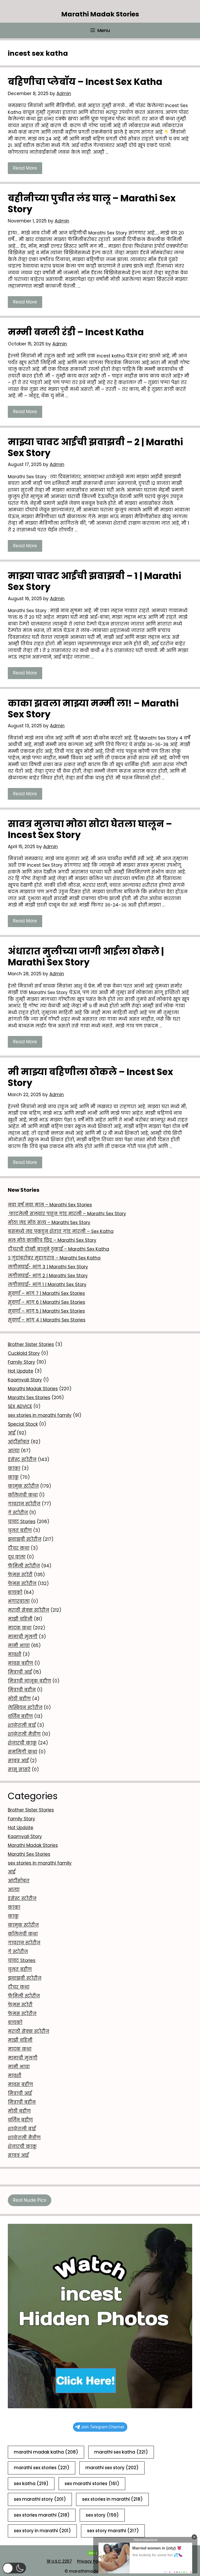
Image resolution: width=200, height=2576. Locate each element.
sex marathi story (40, 2499)
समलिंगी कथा (23, 1752)
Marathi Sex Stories (29, 1398)
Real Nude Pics (30, 2200)
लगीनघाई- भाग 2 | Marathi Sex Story (48, 1276)
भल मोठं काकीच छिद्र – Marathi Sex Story (52, 1240)
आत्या (14, 1451)
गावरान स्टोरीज (24, 1504)
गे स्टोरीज (18, 1513)
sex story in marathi (42, 2531)
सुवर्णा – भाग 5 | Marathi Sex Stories (46, 1311)
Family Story (21, 1362)
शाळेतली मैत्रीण (24, 1734)
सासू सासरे (19, 1770)
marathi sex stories (42, 2468)
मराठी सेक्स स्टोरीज (29, 1610)
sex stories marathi (42, 2515)
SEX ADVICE (20, 1406)
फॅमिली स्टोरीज (24, 1566)
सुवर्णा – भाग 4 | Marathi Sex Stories (47, 1320)
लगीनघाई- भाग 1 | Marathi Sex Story (47, 1284)
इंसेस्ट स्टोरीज (22, 1460)
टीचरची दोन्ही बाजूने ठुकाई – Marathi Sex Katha (58, 1249)
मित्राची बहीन (22, 1690)
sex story (102, 2515)
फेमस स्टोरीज (22, 1584)
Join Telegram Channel (103, 2427)
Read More (25, 168)
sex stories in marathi (112, 2499)
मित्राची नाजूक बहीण (29, 1681)
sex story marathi (113, 2531)
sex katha (31, 2484)
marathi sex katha (121, 2452)
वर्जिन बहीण (20, 1716)
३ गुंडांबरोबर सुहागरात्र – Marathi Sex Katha (54, 1258)
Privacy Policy (91, 2561)
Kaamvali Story (25, 1380)
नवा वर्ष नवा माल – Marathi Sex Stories (50, 1205)
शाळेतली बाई (22, 1725)
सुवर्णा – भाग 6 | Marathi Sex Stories (46, 1302)
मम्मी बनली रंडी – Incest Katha (76, 332)
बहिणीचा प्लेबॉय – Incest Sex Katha (85, 82)
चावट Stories (22, 1522)
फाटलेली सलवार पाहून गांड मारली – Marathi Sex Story (67, 1214)
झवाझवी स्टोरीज (25, 1539)
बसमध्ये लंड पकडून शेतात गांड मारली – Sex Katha (61, 1231)
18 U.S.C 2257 (59, 2561)
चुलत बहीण (20, 1530)
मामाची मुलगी (23, 1637)
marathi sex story (112, 2468)
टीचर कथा (19, 1548)
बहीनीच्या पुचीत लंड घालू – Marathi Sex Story (92, 204)
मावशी (15, 1654)
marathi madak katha (46, 2452)
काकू (13, 1477)
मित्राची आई (20, 1672)
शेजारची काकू (22, 1743)
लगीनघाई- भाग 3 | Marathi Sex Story (48, 1267)
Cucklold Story (24, 1353)
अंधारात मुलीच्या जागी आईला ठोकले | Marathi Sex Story (86, 957)
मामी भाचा (19, 1646)
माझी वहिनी (20, 1619)
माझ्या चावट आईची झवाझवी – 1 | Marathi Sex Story (95, 581)
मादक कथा (20, 1628)
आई (12, 1433)
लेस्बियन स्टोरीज (25, 1708)
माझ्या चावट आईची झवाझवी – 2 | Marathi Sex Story (95, 447)
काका (14, 1468)
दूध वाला (17, 1557)
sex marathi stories (92, 2484)
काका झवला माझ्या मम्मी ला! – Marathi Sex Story (93, 709)
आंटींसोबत (19, 1442)
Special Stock (23, 1424)
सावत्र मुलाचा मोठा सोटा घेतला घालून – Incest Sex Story (90, 829)
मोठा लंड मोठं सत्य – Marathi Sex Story (49, 1222)
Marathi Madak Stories (100, 14)
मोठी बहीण (19, 1699)
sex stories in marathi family (40, 1415)
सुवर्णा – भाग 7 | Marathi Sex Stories (46, 1293)
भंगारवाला (19, 1601)
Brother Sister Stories (31, 1344)
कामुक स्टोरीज (23, 1486)
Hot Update (21, 1371)
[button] (14, 2568)
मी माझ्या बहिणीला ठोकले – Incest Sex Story (90, 1077)
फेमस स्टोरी (20, 1575)
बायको (15, 1592)
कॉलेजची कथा (23, 1495)
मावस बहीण (20, 1663)
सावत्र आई (18, 1761)
